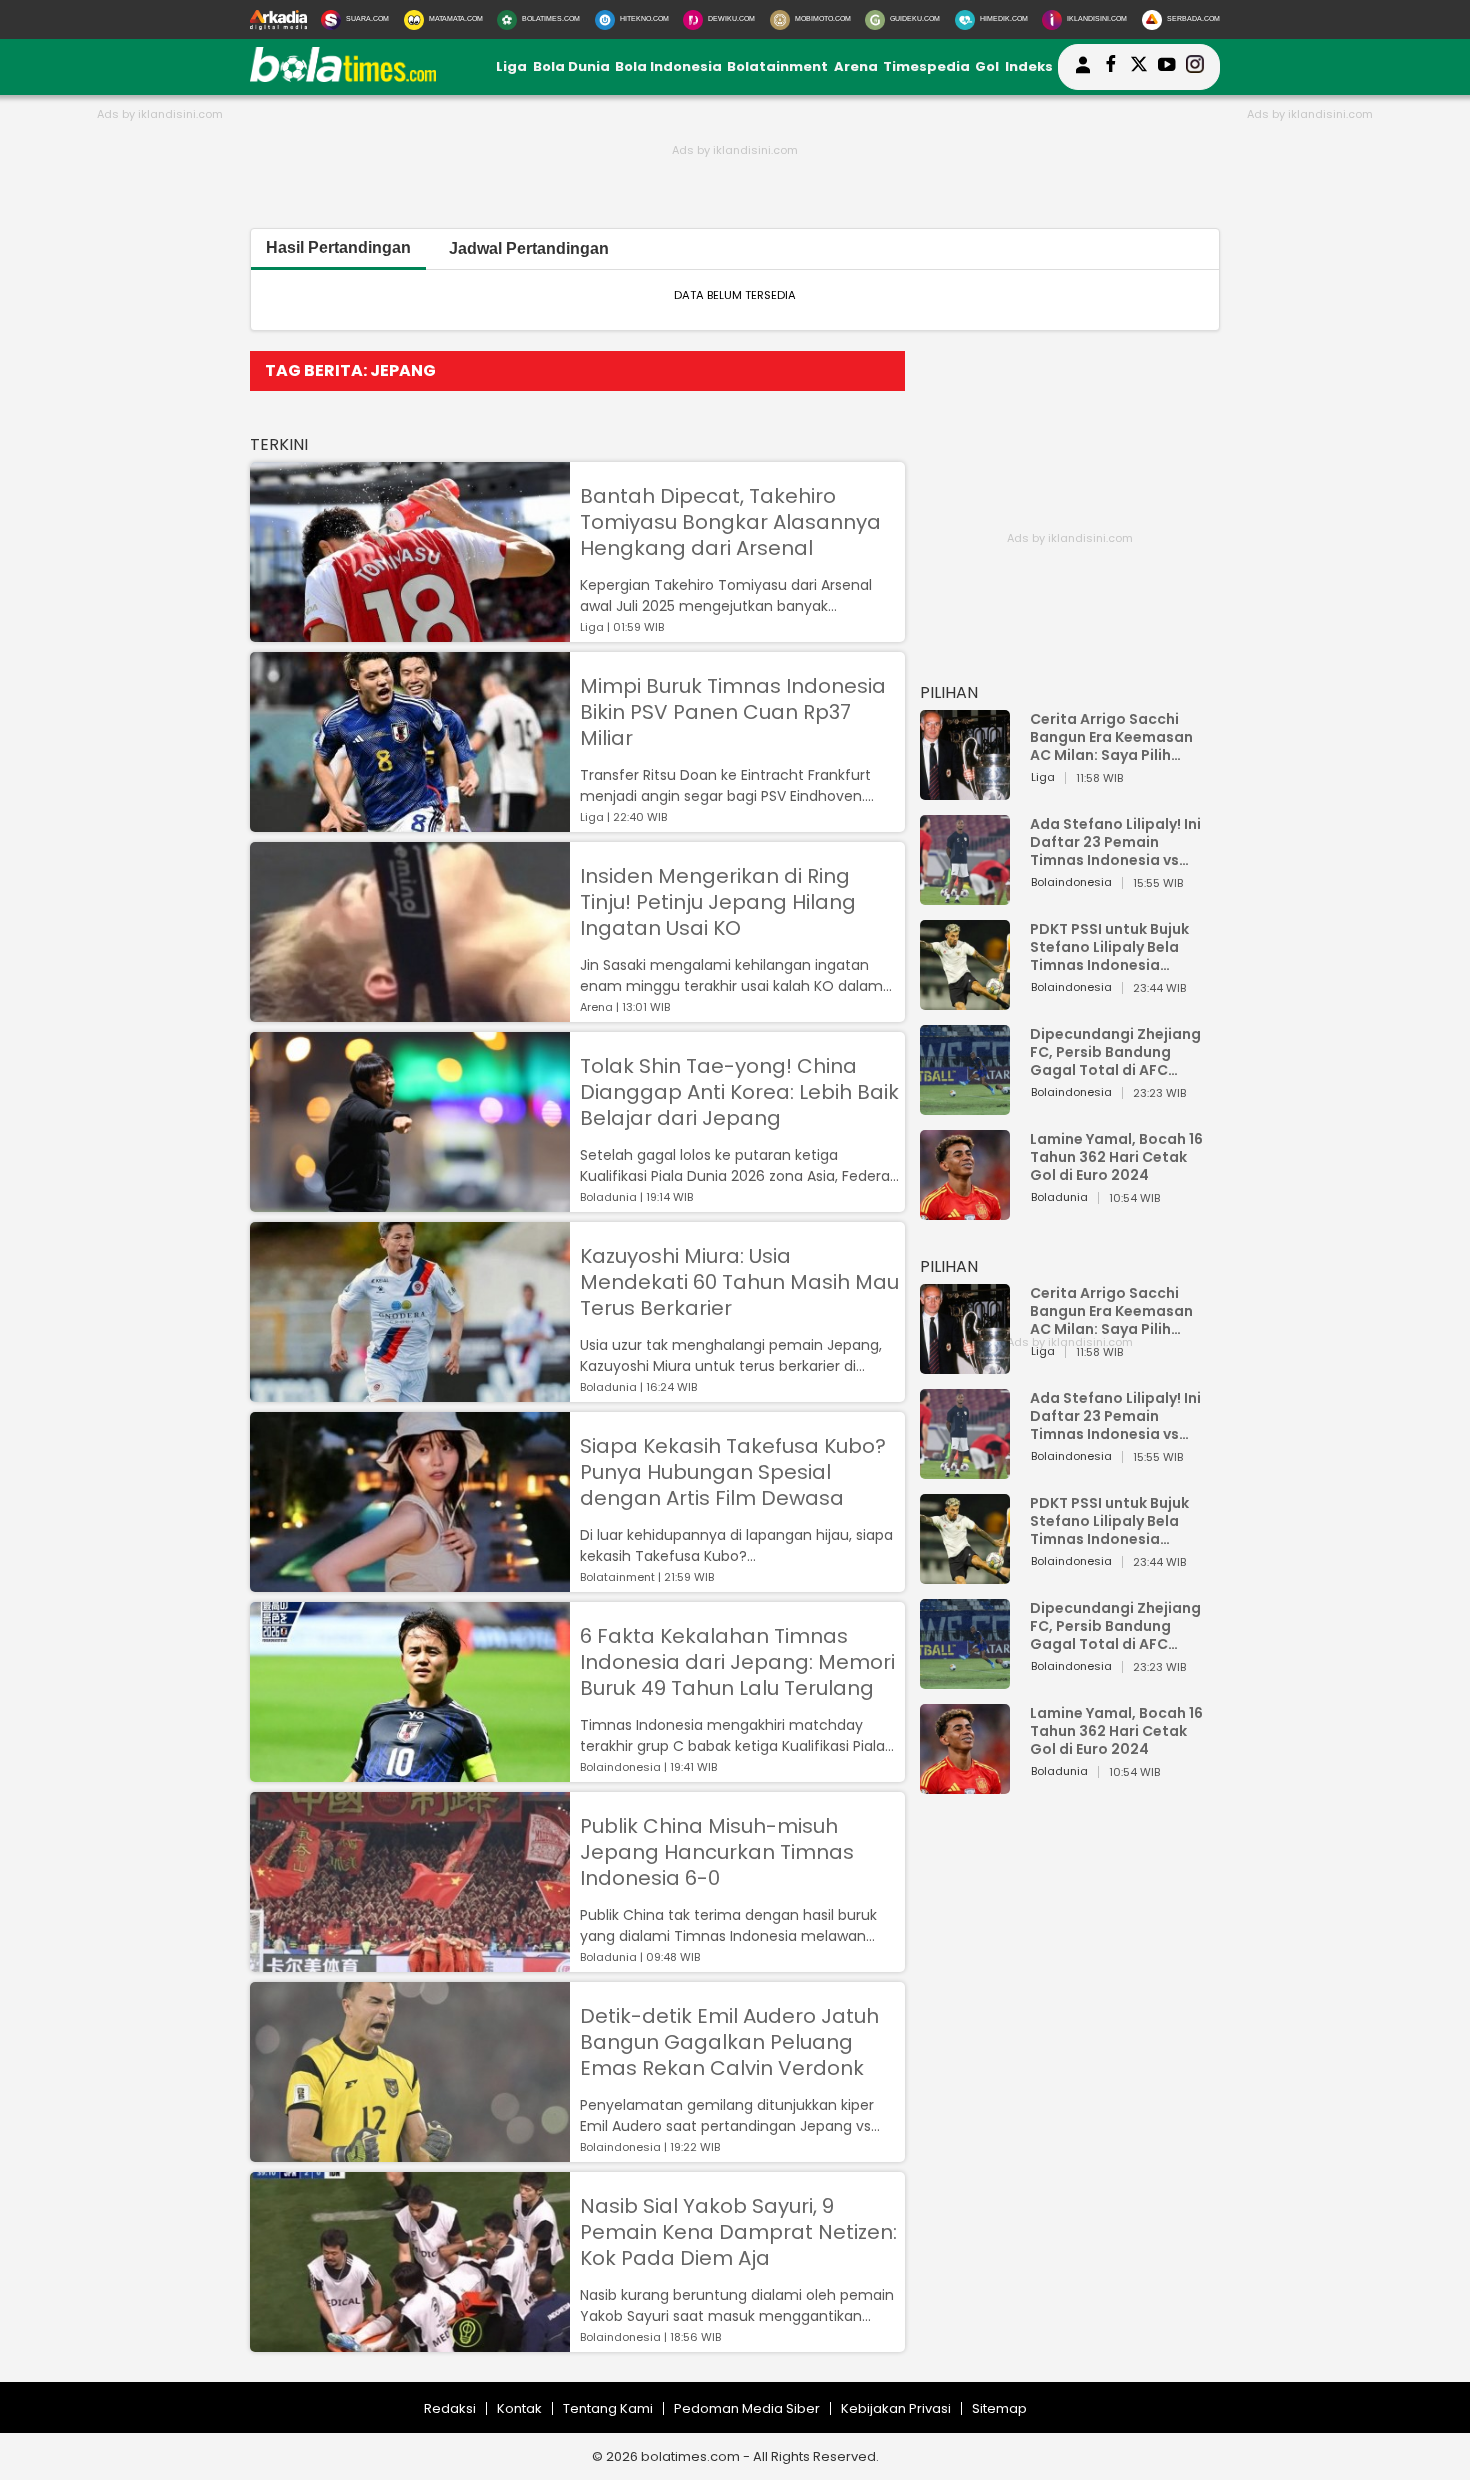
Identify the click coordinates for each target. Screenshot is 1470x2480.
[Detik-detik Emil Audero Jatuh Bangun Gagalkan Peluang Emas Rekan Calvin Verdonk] (410, 2152)
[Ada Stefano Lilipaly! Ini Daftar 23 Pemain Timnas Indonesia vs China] (965, 895)
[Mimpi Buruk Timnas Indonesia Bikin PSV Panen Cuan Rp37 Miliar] (410, 822)
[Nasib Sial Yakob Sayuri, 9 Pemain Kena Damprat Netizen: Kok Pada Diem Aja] (410, 2342)
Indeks (1029, 66)
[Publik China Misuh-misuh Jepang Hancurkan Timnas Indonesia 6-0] (410, 1962)
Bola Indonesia (668, 66)
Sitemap (999, 2408)
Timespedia (926, 66)
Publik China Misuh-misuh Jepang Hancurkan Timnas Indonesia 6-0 (717, 1852)
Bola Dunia (571, 66)
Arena (856, 66)
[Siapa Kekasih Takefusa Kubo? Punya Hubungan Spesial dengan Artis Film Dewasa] (410, 1582)
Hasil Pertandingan (338, 247)
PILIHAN (949, 692)
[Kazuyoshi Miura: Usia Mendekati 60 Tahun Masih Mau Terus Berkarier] (410, 1392)
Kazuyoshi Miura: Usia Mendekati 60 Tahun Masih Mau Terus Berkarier (739, 1282)
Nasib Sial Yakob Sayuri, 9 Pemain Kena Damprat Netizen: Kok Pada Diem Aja (738, 2232)
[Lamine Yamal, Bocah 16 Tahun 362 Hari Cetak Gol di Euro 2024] (965, 1210)
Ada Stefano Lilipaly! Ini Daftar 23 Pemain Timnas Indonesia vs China (1115, 842)
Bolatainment (777, 66)
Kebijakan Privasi (896, 2408)
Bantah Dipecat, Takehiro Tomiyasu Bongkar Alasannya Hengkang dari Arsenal (730, 522)
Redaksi (450, 2408)
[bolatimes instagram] (1195, 67)
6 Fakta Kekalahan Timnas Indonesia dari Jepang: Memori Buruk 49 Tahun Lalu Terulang (737, 1662)
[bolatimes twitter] (1139, 67)
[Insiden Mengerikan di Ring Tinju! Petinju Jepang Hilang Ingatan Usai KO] (410, 1012)
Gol (987, 66)
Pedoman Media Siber (747, 2408)
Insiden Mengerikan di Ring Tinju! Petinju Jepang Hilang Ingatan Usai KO (718, 902)
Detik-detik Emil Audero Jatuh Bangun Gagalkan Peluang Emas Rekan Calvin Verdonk (729, 2042)
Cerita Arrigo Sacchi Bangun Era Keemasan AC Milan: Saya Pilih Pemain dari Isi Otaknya (1117, 737)
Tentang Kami (608, 2408)
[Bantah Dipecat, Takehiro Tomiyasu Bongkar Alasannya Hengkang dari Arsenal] (410, 632)
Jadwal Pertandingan (529, 248)
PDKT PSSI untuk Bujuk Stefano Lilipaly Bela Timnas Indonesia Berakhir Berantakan (1109, 947)
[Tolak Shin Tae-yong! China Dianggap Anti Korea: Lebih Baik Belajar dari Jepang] (410, 1202)
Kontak (519, 2408)
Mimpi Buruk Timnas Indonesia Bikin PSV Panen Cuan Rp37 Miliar (733, 712)
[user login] (1083, 73)
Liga (511, 66)
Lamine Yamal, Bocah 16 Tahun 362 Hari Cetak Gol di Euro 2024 (1116, 1157)
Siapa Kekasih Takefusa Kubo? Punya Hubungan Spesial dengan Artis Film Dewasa (733, 1472)
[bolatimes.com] (343, 77)
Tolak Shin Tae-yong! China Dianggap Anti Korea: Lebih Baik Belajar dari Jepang (739, 1092)
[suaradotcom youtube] (1167, 67)
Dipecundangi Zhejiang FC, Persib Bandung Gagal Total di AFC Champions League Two (1118, 1052)
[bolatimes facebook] (1111, 67)
